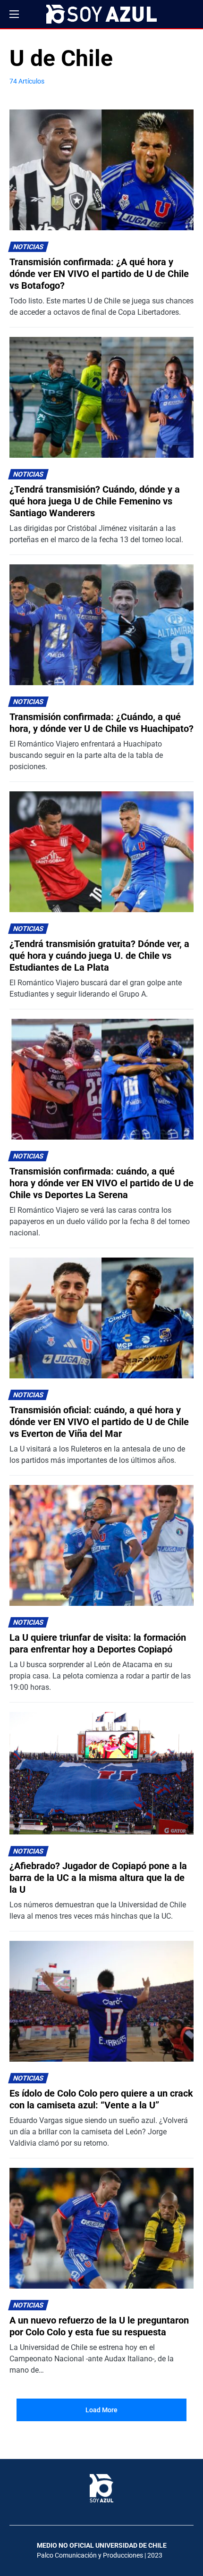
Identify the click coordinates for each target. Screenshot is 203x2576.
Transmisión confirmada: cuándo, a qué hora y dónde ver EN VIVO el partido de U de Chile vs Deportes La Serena (101, 1183)
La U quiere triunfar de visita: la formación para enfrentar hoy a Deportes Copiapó (98, 1643)
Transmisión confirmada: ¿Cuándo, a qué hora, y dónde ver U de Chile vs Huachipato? (101, 723)
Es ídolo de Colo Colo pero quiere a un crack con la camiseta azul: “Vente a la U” (101, 2099)
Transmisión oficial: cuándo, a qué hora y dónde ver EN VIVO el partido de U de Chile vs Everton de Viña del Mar (99, 1422)
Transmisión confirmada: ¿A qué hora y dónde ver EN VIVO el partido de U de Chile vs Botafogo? (99, 274)
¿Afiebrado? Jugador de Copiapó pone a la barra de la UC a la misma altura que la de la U (98, 1878)
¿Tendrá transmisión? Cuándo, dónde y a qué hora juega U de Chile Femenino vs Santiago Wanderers (95, 501)
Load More (101, 2410)
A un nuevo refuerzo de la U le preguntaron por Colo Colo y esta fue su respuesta (99, 2326)
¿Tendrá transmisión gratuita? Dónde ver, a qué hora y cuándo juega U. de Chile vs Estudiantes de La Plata (99, 956)
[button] (14, 14)
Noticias (29, 247)
